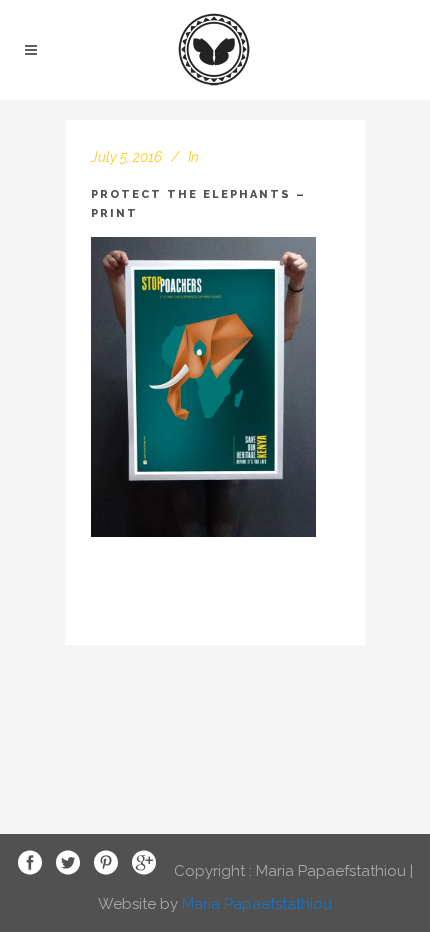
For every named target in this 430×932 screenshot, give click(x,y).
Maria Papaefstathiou (257, 904)
